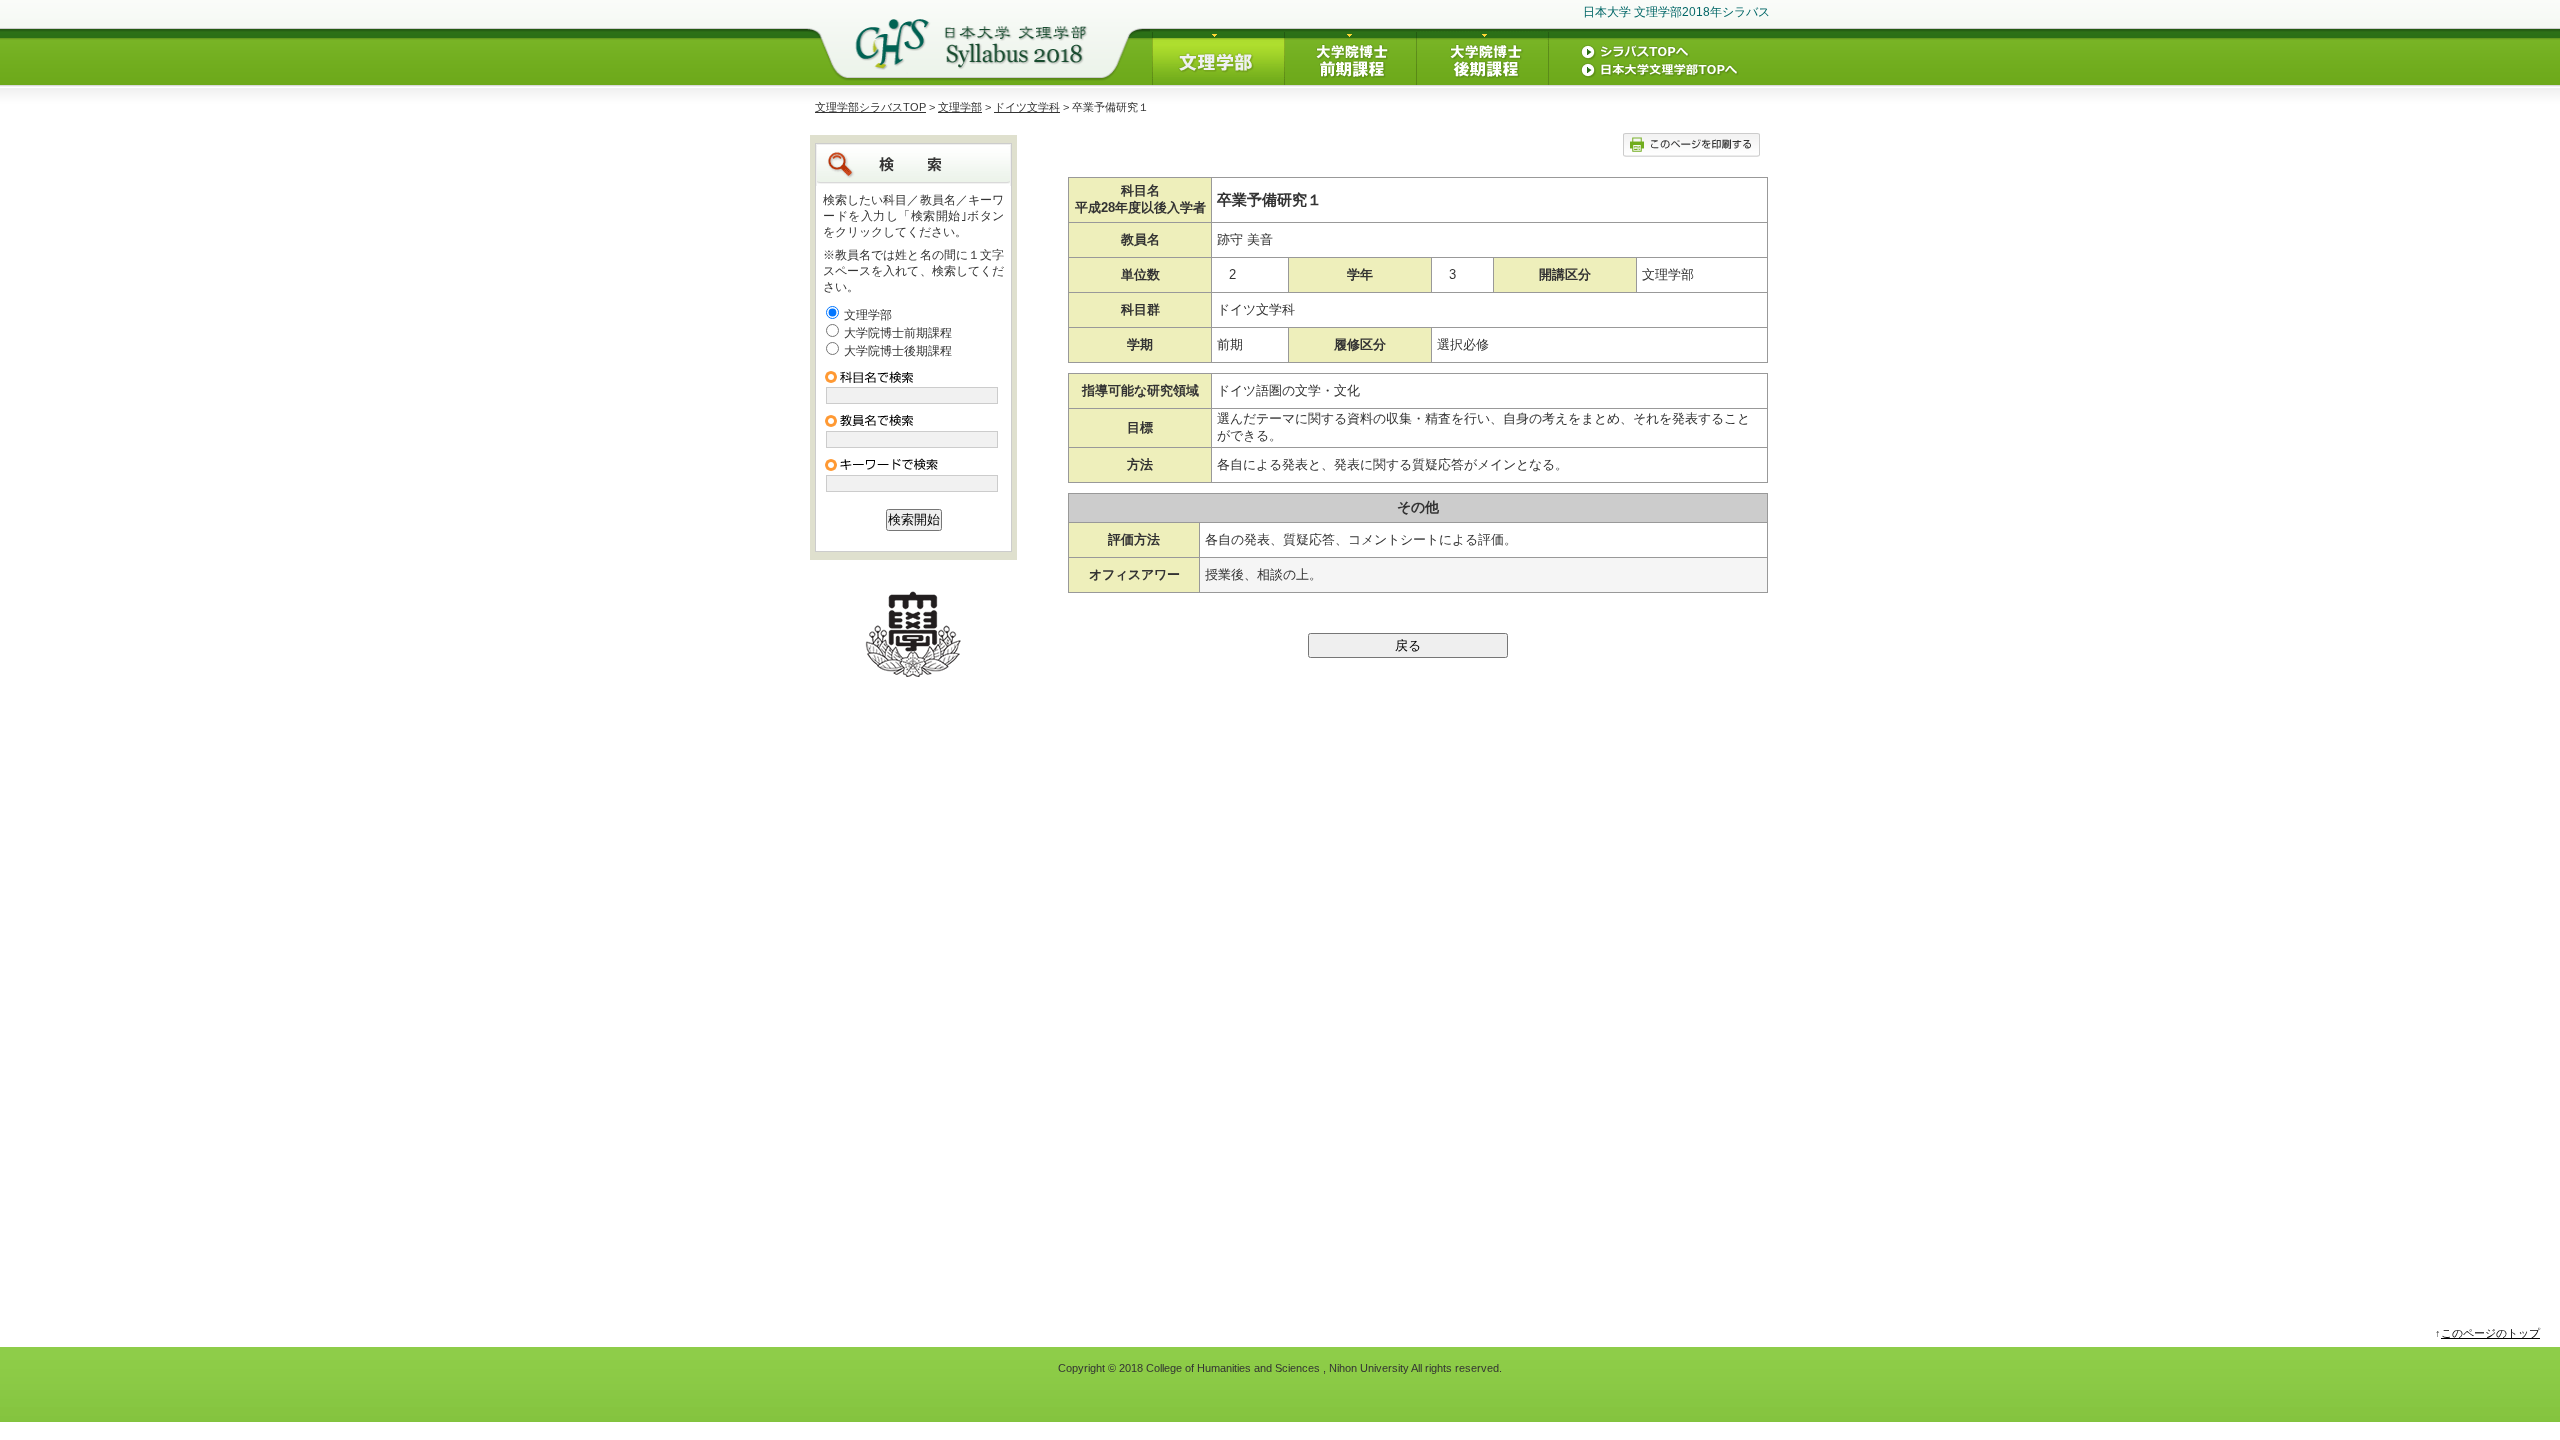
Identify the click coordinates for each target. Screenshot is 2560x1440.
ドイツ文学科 (1027, 107)
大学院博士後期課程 (898, 351)
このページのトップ (2490, 1333)
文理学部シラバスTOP (870, 107)
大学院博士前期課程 (898, 333)
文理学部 (960, 107)
